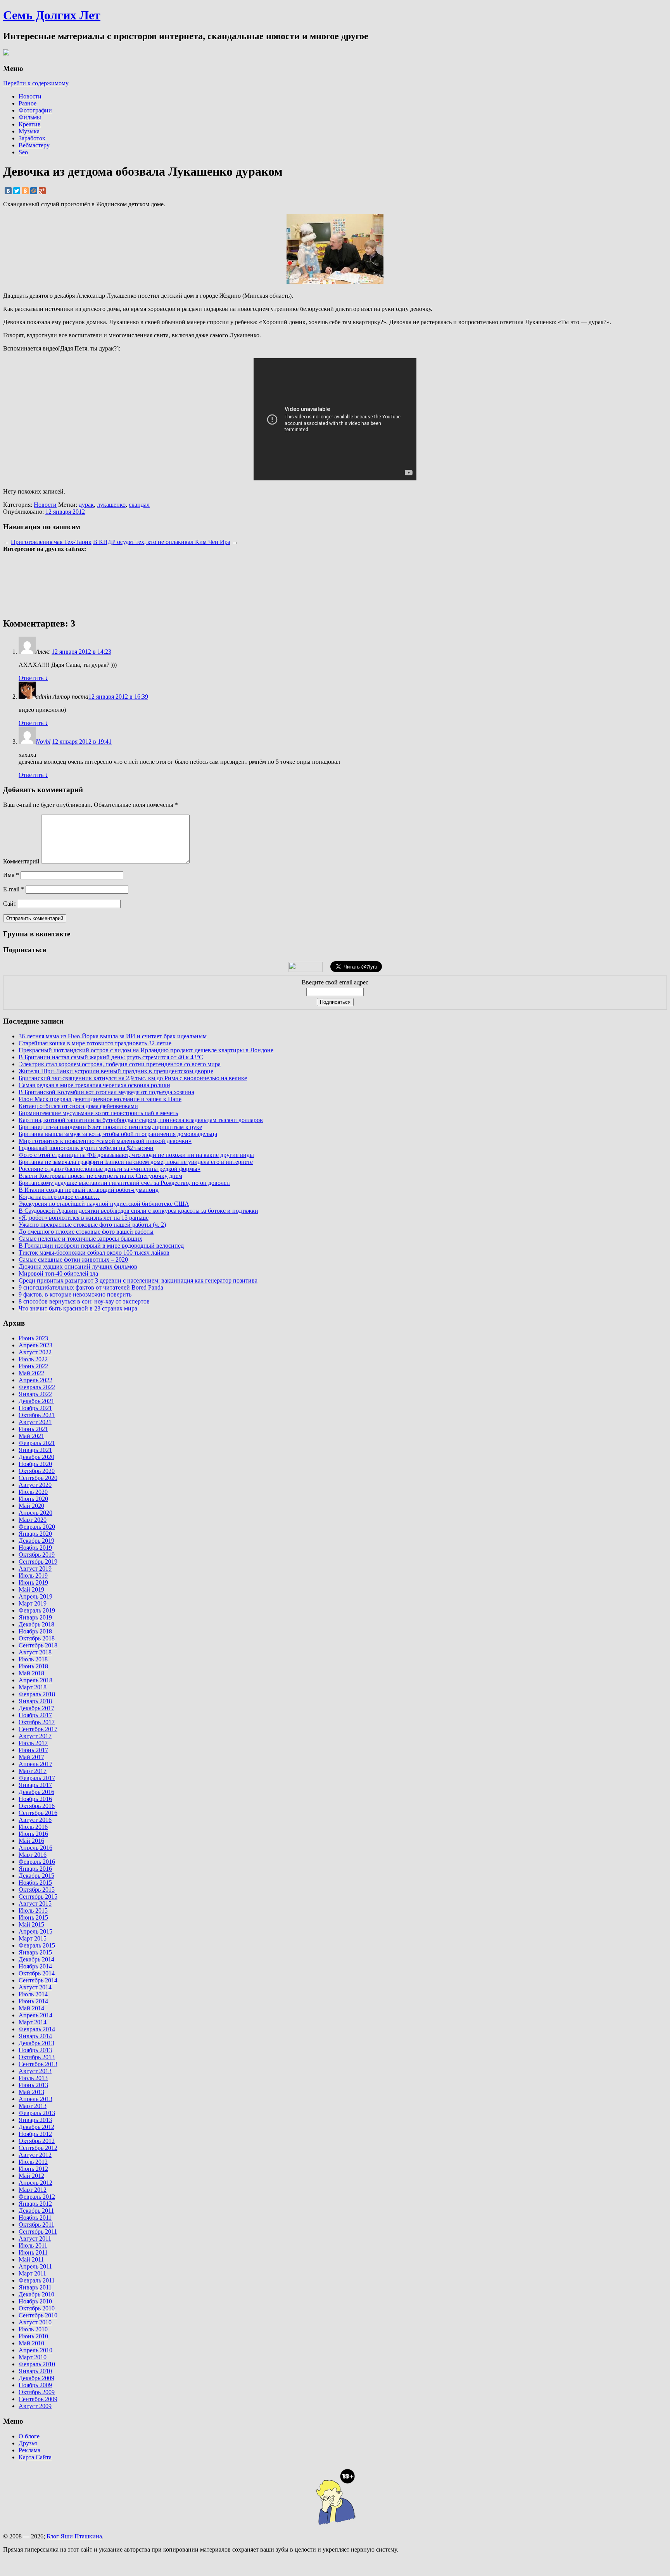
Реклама (29, 2450)
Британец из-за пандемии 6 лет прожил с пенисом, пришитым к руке (110, 1127)
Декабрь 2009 (36, 2378)
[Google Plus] (42, 191)
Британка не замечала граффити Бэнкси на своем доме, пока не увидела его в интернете (136, 1162)
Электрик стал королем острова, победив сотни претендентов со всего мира (120, 1064)
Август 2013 (35, 2071)
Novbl (43, 742)
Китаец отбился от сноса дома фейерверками (78, 1106)
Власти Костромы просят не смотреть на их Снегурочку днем (100, 1176)
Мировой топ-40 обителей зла (58, 1273)
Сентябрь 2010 (38, 2315)
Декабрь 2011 (36, 2211)
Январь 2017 (35, 1785)
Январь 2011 (35, 2287)
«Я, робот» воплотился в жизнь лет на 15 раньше (84, 1218)
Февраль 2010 (37, 2364)
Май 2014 (31, 2008)
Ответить (33, 678)
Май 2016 (31, 1841)
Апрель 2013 (35, 2099)
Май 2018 (31, 1673)
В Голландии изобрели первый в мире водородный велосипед (101, 1246)
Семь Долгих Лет (52, 15)
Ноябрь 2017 (35, 1715)
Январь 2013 (35, 2120)
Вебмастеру (34, 145)
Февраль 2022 (37, 1387)
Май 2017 (31, 1757)
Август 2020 (35, 1485)
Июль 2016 (33, 1827)
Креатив (30, 124)
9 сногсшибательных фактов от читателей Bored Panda (91, 1287)
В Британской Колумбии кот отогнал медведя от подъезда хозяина (106, 1092)
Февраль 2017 (37, 1778)
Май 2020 (31, 1506)
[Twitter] (17, 191)
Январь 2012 (35, 2204)
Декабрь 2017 (36, 1708)
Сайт (10, 904)
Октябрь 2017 (37, 1722)
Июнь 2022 (33, 1366)
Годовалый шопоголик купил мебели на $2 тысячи (86, 1148)
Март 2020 (33, 1520)
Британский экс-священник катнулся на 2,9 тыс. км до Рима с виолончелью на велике (133, 1078)
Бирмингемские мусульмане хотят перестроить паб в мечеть (98, 1113)
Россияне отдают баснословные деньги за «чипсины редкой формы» (110, 1169)
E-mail (14, 889)
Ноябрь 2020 (35, 1464)
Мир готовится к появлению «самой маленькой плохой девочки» (105, 1141)
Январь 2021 (35, 1450)
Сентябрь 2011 (38, 2232)
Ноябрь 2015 (35, 1883)
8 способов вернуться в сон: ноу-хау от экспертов (84, 1301)
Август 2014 (35, 1987)
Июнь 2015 (33, 1917)
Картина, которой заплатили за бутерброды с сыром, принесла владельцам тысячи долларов (141, 1120)
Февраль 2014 (37, 2029)
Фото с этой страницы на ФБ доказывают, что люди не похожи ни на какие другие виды (136, 1155)
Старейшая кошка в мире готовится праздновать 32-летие (95, 1043)
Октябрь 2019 (37, 1555)
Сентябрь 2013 (38, 2064)
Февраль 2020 (37, 1527)
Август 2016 (35, 1820)
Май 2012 (31, 2176)
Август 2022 (35, 1352)
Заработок (32, 138)
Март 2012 (33, 2190)
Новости (30, 96)
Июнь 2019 (33, 1582)
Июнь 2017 (33, 1750)
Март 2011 (32, 2273)
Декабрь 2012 (36, 2127)
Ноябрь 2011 (35, 2218)
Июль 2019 (33, 1575)
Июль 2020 (33, 1492)
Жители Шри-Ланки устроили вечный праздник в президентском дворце (116, 1071)
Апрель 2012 (35, 2183)
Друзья (28, 2443)
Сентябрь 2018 (38, 1645)
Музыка (29, 131)
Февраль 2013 (37, 2113)
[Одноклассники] (25, 191)
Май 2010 (31, 2343)
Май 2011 (31, 2259)
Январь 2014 (35, 2036)
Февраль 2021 (37, 1443)
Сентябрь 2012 (38, 2148)
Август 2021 (35, 1422)
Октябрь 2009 (37, 2392)
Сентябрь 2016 (38, 1813)
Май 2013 (31, 2092)
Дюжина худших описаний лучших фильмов (78, 1266)
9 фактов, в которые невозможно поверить (75, 1294)
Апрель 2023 (35, 1345)
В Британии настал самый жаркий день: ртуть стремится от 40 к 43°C (111, 1057)
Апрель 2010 (35, 2350)
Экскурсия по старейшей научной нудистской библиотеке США (104, 1204)
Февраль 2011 (37, 2280)
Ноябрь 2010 (35, 2301)
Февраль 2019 (37, 1610)
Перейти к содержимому (36, 83)
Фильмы (30, 117)
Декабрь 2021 (36, 1401)
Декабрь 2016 (36, 1792)
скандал (139, 505)
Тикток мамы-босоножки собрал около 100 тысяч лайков (94, 1253)
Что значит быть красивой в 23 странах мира (78, 1308)
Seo (23, 152)
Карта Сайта (35, 2457)
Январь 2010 (35, 2371)
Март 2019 (33, 1603)
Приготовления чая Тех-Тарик (51, 542)
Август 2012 (35, 2155)
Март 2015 (33, 1938)
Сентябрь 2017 (38, 1729)
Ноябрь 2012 (35, 2134)
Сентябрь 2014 (38, 1980)
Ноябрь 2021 (35, 1408)
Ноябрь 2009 (35, 2385)
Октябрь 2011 (36, 2225)
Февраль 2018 (37, 1694)
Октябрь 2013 (37, 2057)
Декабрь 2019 (36, 1541)
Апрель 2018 (35, 1680)
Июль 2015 (33, 1910)
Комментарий (21, 861)
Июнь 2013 (33, 2085)
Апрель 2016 (35, 1848)
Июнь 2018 (33, 1666)
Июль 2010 (33, 2329)
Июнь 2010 (33, 2336)
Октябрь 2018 (37, 1638)
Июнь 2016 (33, 1834)
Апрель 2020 (35, 1513)
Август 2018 (35, 1652)
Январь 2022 (35, 1394)
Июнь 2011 (33, 2252)
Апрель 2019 (35, 1596)
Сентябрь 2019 (38, 1562)
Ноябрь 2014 (35, 1966)
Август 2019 (35, 1569)
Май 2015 (31, 1924)
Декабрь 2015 (36, 1876)
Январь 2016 (35, 1869)
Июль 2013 (33, 2078)
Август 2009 (35, 2406)
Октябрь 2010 (37, 2308)
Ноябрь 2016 (35, 1799)
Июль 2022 (33, 1359)
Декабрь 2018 (36, 1624)
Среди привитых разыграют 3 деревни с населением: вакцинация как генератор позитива (138, 1280)
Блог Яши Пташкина (74, 2536)
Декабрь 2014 (36, 1959)
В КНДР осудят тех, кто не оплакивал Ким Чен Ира (162, 542)
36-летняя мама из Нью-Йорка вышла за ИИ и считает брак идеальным (113, 1036)
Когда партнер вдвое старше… (59, 1197)
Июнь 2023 (33, 1338)
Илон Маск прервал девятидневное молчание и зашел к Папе (100, 1099)
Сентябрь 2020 (38, 1478)
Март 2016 (33, 1855)
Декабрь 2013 (36, 2043)
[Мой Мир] (34, 191)
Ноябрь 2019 (35, 1548)
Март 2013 (33, 2106)
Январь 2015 (35, 1952)
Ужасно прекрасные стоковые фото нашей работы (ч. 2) (92, 1225)
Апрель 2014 (35, 2015)
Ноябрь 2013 (35, 2050)
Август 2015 (35, 1904)
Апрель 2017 (35, 1764)
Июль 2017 (33, 1743)
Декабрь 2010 (36, 2294)
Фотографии (35, 110)
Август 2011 (35, 2238)
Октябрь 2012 (37, 2141)
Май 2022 (31, 1373)
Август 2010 (35, 2322)
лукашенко (111, 505)
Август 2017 (35, 1736)
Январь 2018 (35, 1701)
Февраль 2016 (37, 1862)
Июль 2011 (33, 2245)
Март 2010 (33, 2357)
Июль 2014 (33, 1994)
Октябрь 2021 (37, 1415)
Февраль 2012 (37, 2197)
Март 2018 (33, 1687)
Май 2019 (31, 1589)
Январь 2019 (35, 1617)
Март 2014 (33, 2022)
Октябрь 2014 (37, 1973)
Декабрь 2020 (36, 1457)
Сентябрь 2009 (38, 2399)
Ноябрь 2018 (35, 1631)
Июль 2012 (33, 2162)
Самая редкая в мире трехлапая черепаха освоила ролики (94, 1085)
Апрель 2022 (35, 1380)
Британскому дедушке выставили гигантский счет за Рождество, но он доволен (124, 1183)
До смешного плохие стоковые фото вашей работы (86, 1232)
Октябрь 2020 (37, 1471)
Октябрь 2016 (37, 1806)
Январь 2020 (35, 1534)
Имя (11, 875)
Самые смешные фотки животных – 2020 (73, 1260)
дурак (86, 505)
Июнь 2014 (33, 2001)
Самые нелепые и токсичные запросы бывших (80, 1239)
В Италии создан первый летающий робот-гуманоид (89, 1190)
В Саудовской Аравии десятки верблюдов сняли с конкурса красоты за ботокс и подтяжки (138, 1211)
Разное (28, 103)
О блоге (29, 2436)
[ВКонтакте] (8, 191)
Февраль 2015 (37, 1945)
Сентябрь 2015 (38, 1897)
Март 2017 (33, 1771)
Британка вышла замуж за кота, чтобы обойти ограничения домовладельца (118, 1134)
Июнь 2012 (33, 2169)
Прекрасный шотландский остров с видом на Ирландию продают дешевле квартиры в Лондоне (146, 1050)
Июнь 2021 (33, 1429)
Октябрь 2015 (37, 1890)
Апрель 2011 (35, 2266)
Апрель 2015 (35, 1931)
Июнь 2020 (33, 1499)
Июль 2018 (33, 1659)
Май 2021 (31, 1436)
